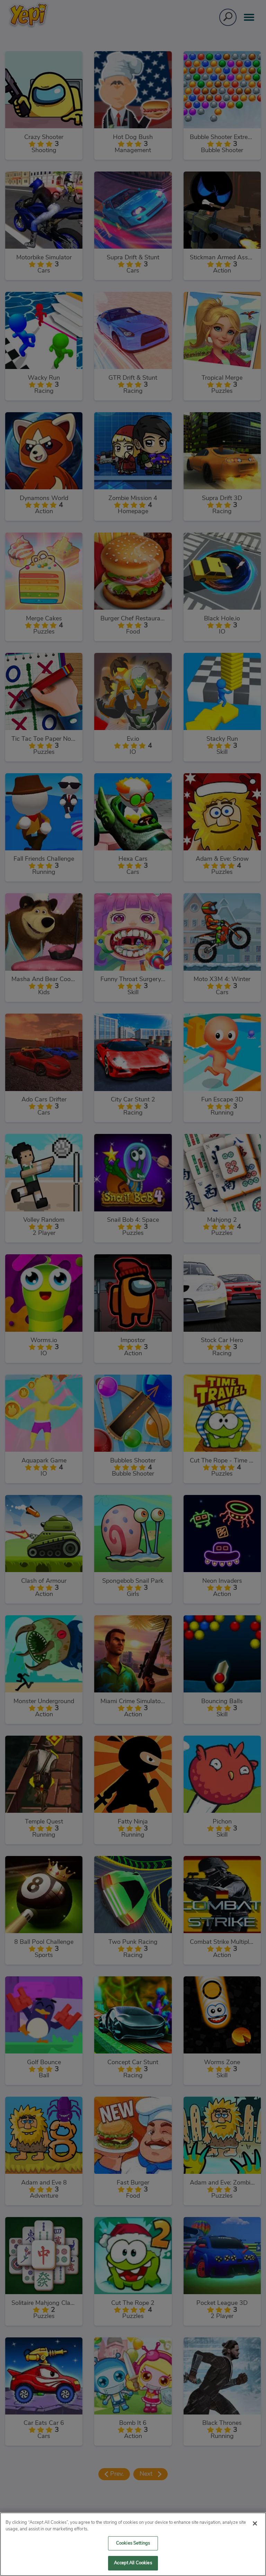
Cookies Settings (133, 2543)
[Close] (255, 2523)
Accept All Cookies (133, 2563)
